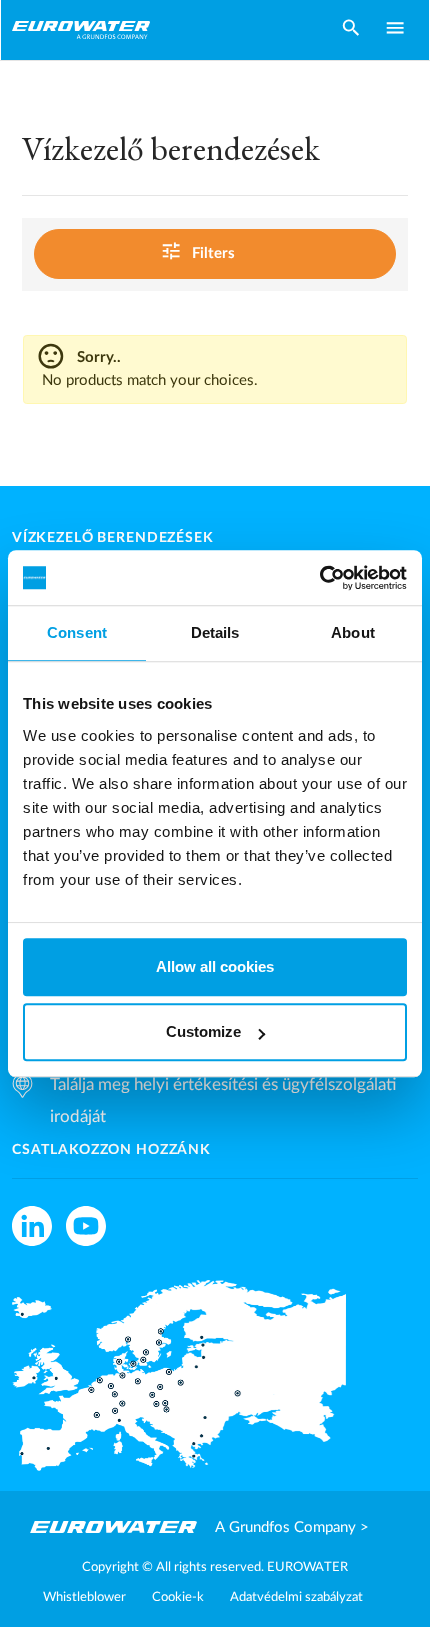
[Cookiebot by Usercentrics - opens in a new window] (319, 578)
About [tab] (353, 632)
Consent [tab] (77, 632)
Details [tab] (215, 632)
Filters (197, 251)
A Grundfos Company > (292, 1527)
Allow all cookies (215, 966)
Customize (203, 1031)
